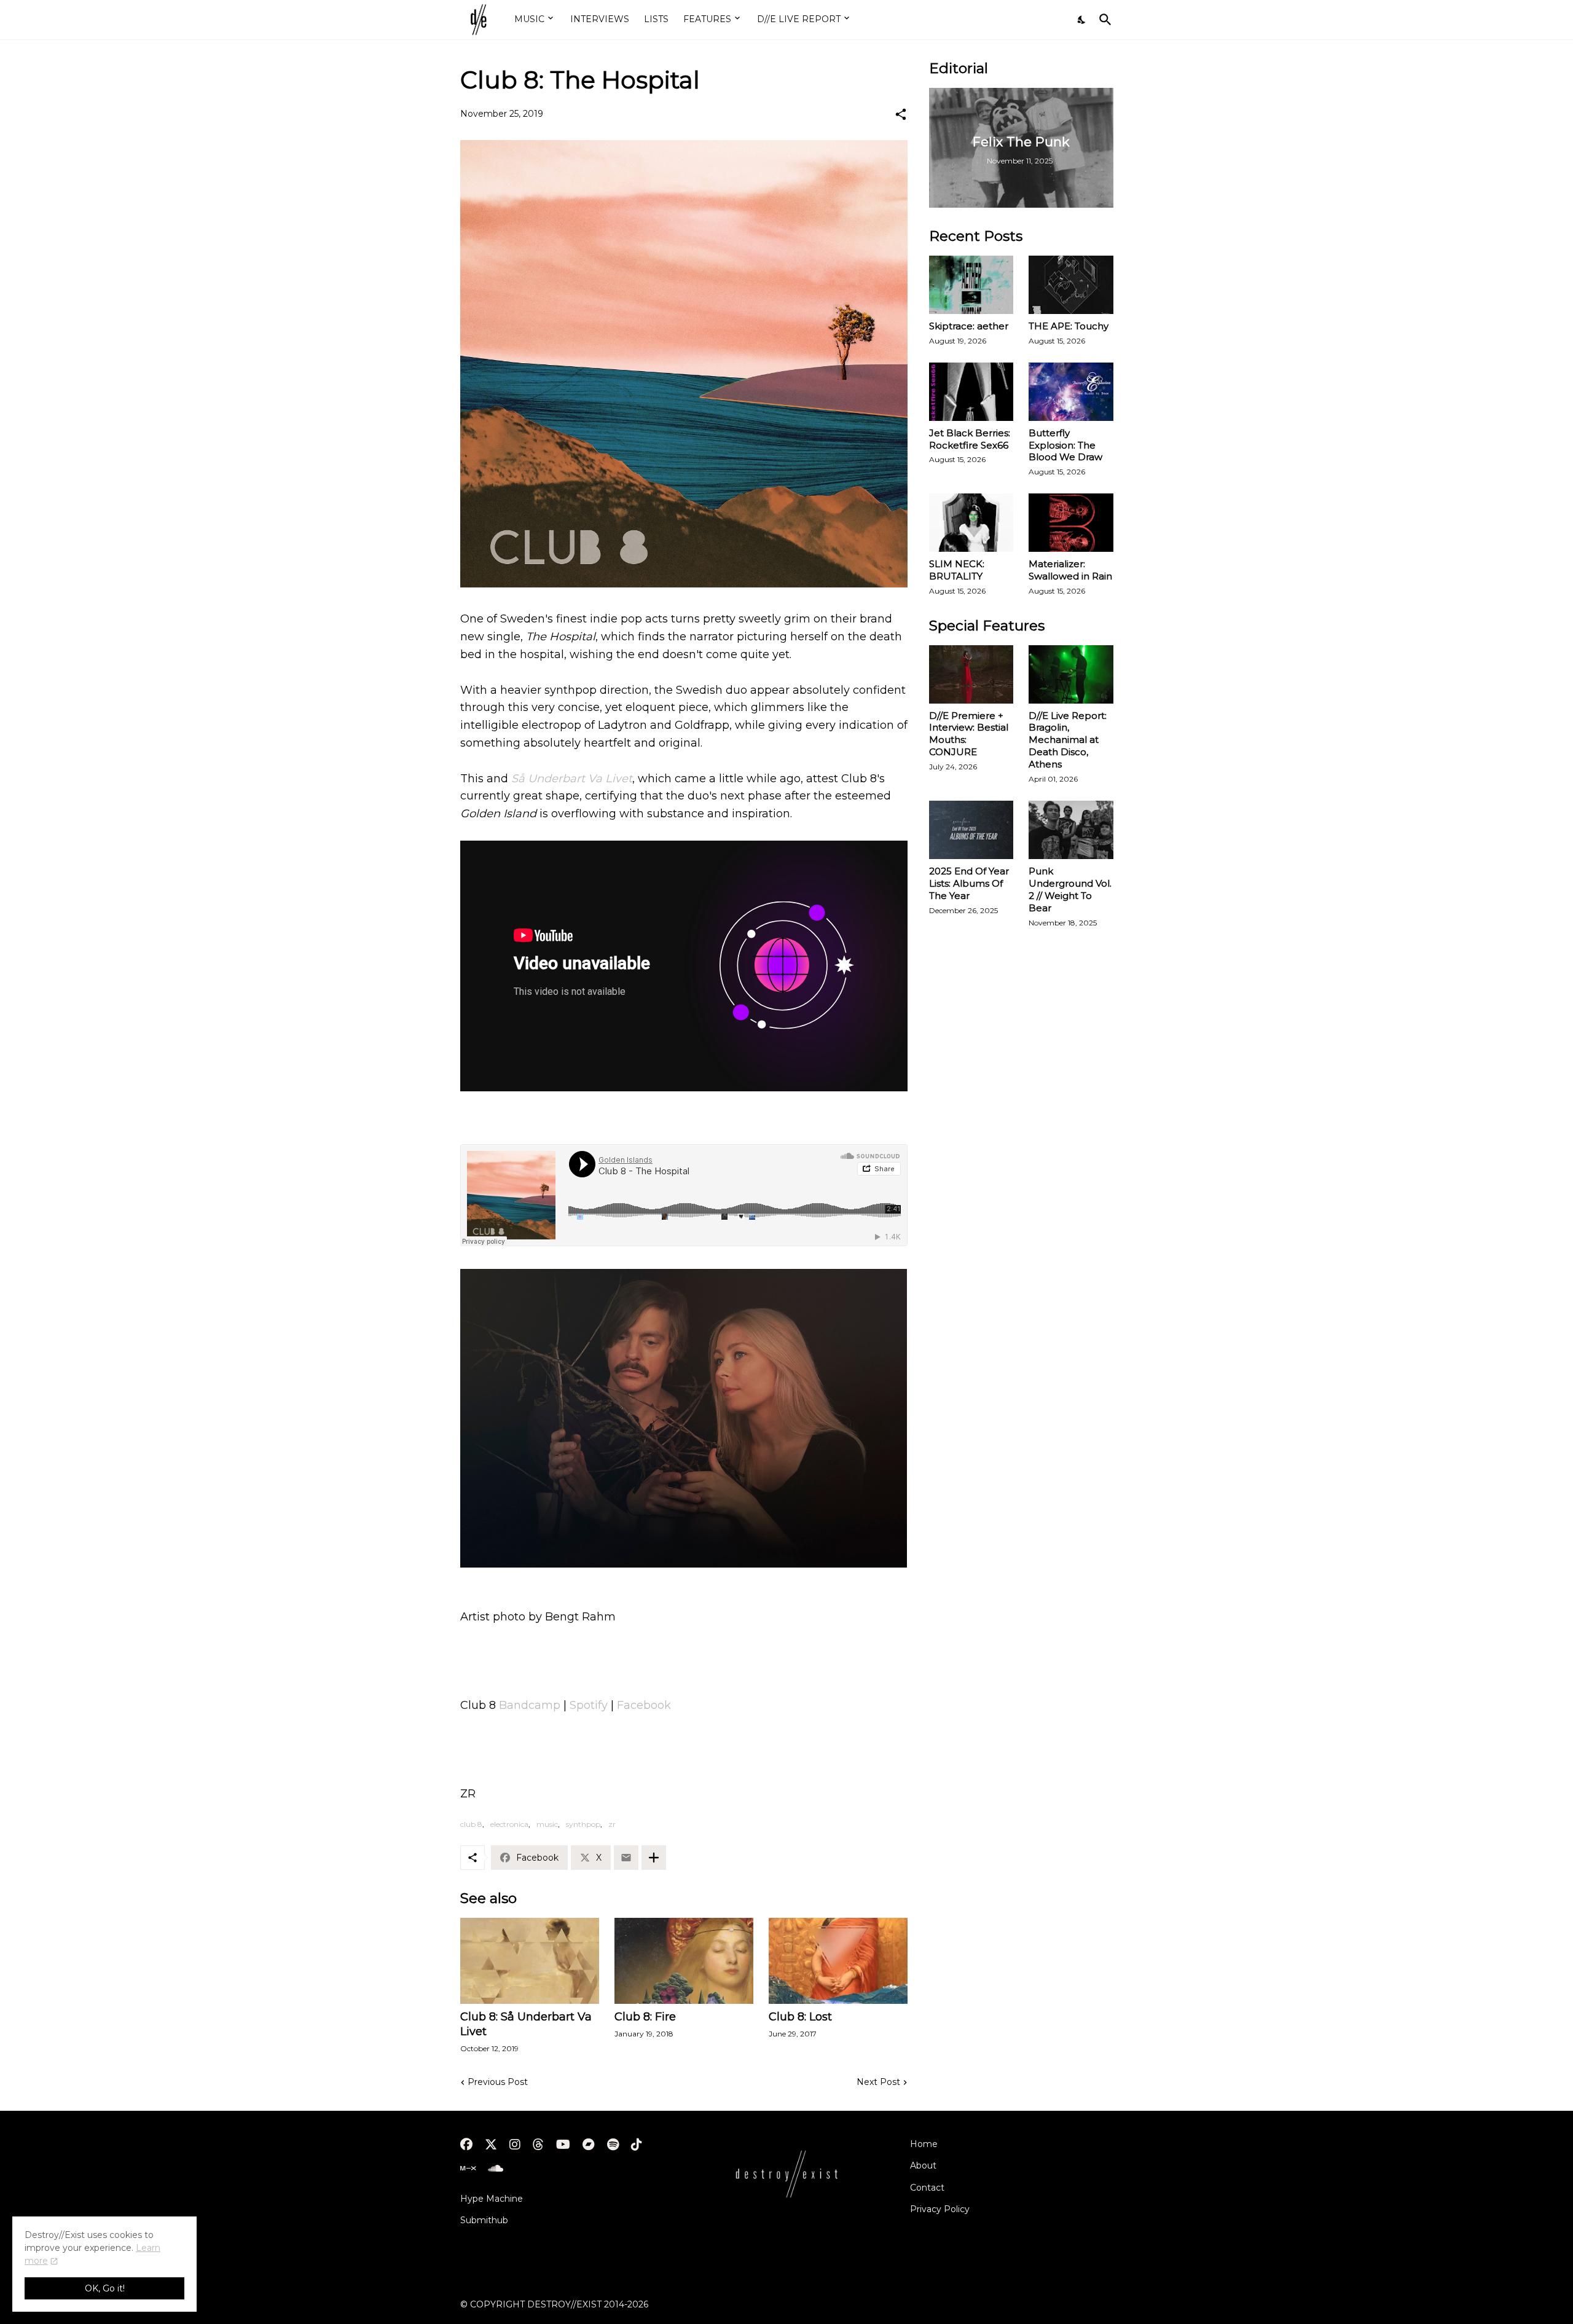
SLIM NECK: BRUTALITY (957, 570)
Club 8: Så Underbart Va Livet (526, 2024)
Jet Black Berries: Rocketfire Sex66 (970, 439)
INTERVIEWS (600, 19)
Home (924, 2144)
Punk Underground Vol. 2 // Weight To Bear (1070, 889)
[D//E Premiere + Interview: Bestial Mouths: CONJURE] (971, 674)
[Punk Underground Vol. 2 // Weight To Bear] (1071, 830)
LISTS (656, 19)
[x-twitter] (491, 2145)
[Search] (1103, 20)
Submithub (484, 2220)
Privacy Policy (940, 2209)
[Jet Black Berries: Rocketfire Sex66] (971, 392)
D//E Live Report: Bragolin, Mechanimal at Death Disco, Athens (1068, 740)
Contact (927, 2188)
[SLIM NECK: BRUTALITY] (971, 523)
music (547, 1824)
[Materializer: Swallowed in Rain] (1071, 523)
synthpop (583, 1824)
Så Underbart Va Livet (572, 779)
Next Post (878, 2082)
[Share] (901, 114)
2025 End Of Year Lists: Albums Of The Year (969, 883)
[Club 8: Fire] (684, 1961)
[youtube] (563, 2145)
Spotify (589, 1705)
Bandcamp (530, 1705)
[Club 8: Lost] (838, 1961)
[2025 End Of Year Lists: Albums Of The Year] (971, 830)
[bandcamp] (589, 2145)
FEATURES (707, 19)
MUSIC (529, 19)
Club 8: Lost (800, 2017)
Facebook (644, 1705)
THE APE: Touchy (1069, 326)
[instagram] (515, 2145)
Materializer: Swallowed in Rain (1070, 570)
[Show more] (654, 1858)
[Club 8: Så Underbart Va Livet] (530, 1961)
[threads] (538, 2145)
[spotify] (613, 2145)
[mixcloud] (468, 2169)
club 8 (471, 1824)
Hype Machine (492, 2199)
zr (612, 1824)
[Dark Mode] (1082, 20)
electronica (509, 1824)
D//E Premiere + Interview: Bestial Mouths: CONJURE (969, 734)
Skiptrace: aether (969, 326)
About (923, 2165)
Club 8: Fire (645, 2017)
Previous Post (498, 2082)
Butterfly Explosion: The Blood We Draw (1065, 445)
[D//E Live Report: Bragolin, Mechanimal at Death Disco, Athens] (1071, 674)
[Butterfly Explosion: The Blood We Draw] (1071, 392)
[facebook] (466, 2145)
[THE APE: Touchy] (1071, 285)
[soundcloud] (496, 2169)
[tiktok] (637, 2145)
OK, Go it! (105, 2288)
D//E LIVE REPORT (799, 19)
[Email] (626, 1858)
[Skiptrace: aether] (971, 285)
